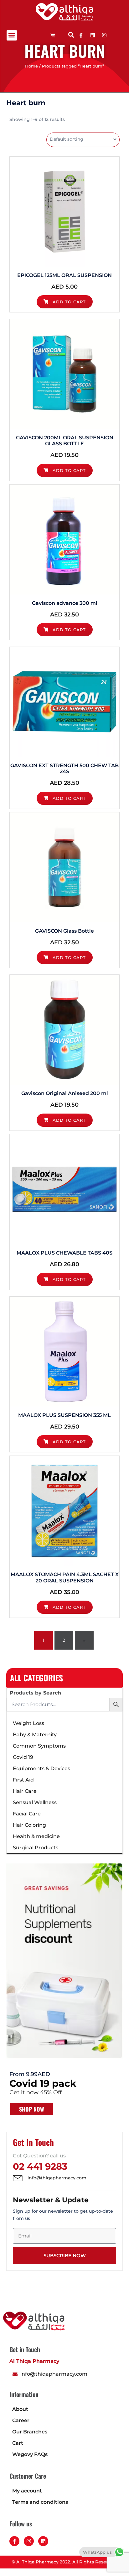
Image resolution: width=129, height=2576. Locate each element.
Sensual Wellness (35, 1802)
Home (31, 66)
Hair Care (25, 1791)
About (20, 2409)
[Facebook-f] (14, 2541)
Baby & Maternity (35, 1735)
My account (27, 2491)
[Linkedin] (93, 35)
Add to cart (68, 302)
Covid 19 (23, 1757)
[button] (12, 35)
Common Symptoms (39, 1746)
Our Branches (30, 2432)
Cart (18, 2443)
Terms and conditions (40, 2502)
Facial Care (27, 1814)
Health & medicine (36, 1836)
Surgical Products (36, 1848)
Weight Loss (28, 1723)
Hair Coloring (29, 1825)
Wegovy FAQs (30, 2454)
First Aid (23, 1780)
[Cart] (53, 35)
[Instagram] (29, 2541)
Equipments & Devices (41, 1768)
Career (21, 2420)
